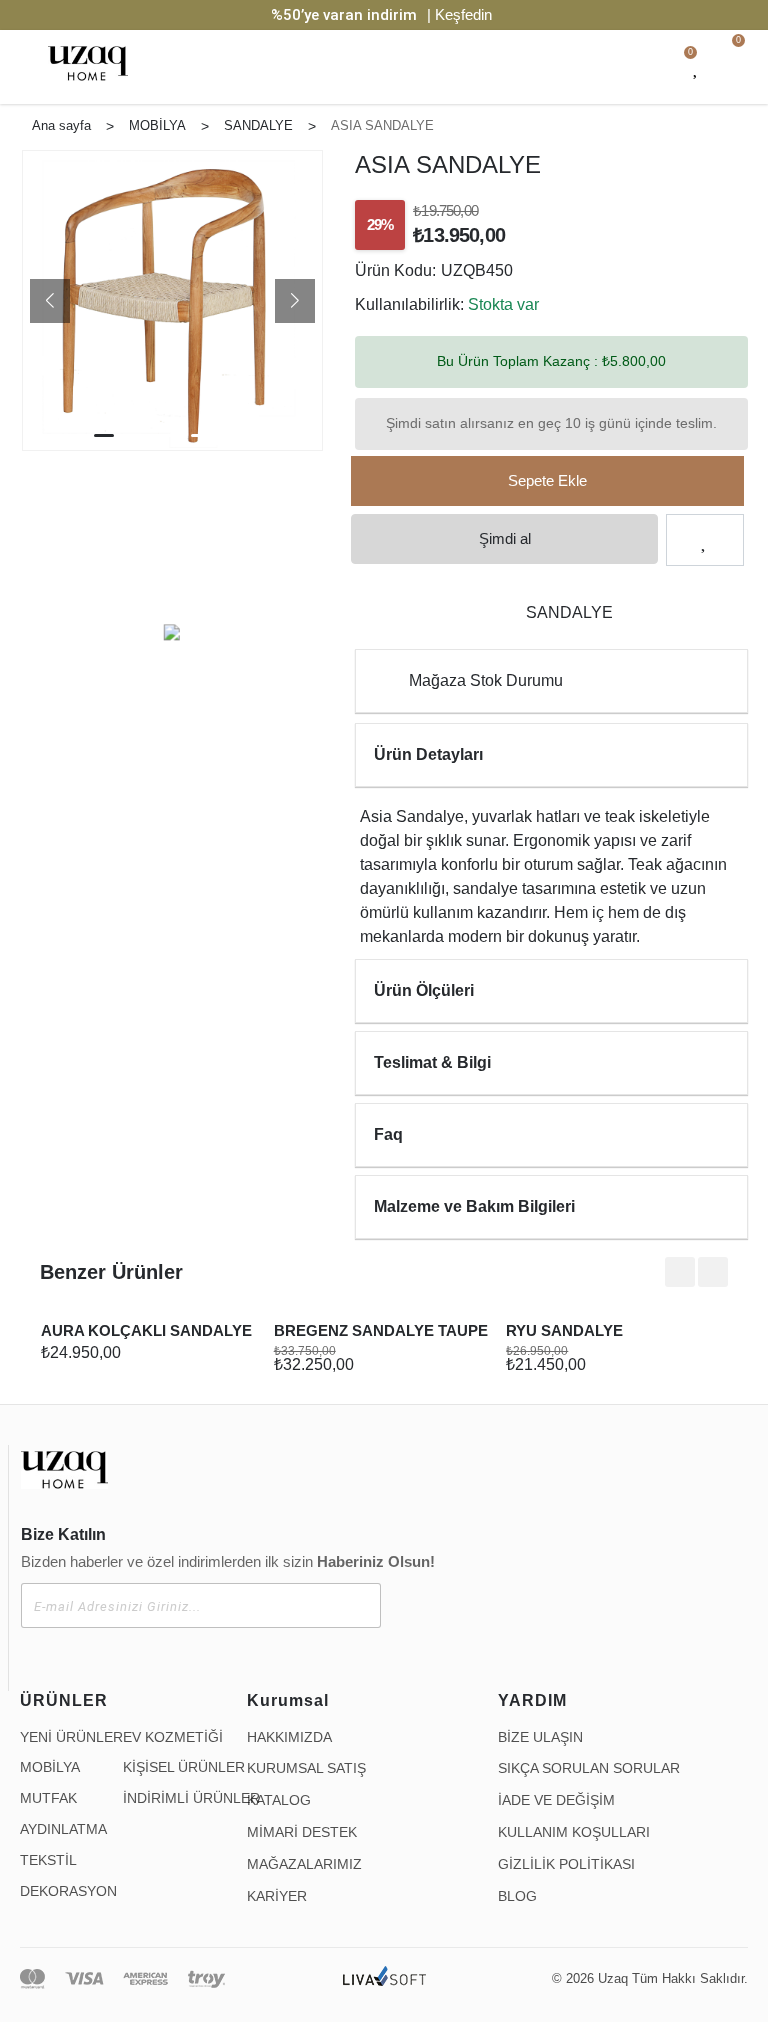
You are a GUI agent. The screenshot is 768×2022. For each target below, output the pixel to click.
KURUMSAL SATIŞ (306, 1768)
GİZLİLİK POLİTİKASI (566, 1864)
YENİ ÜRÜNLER (71, 1737)
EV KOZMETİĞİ (173, 1737)
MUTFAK (48, 1798)
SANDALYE (569, 612)
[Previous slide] (680, 1272)
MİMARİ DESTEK (302, 1832)
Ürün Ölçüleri (424, 990)
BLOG (517, 1896)
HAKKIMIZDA (289, 1737)
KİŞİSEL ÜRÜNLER (184, 1767)
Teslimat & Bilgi (432, 1062)
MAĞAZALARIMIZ (304, 1864)
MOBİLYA (50, 1767)
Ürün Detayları (428, 754)
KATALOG (279, 1800)
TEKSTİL (48, 1860)
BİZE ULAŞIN (540, 1737)
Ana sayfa (61, 125)
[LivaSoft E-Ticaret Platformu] (384, 1979)
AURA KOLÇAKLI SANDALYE (146, 1330)
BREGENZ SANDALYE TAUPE (381, 1330)
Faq (388, 1134)
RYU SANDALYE (564, 1330)
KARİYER (277, 1896)
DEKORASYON (68, 1891)
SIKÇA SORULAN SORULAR (589, 1768)
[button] (50, 301)
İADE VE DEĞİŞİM (556, 1800)
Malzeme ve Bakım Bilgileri (474, 1206)
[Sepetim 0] (735, 67)
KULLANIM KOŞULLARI (574, 1832)
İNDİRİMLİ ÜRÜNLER (191, 1798)
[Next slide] (713, 1272)
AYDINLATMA (63, 1829)
